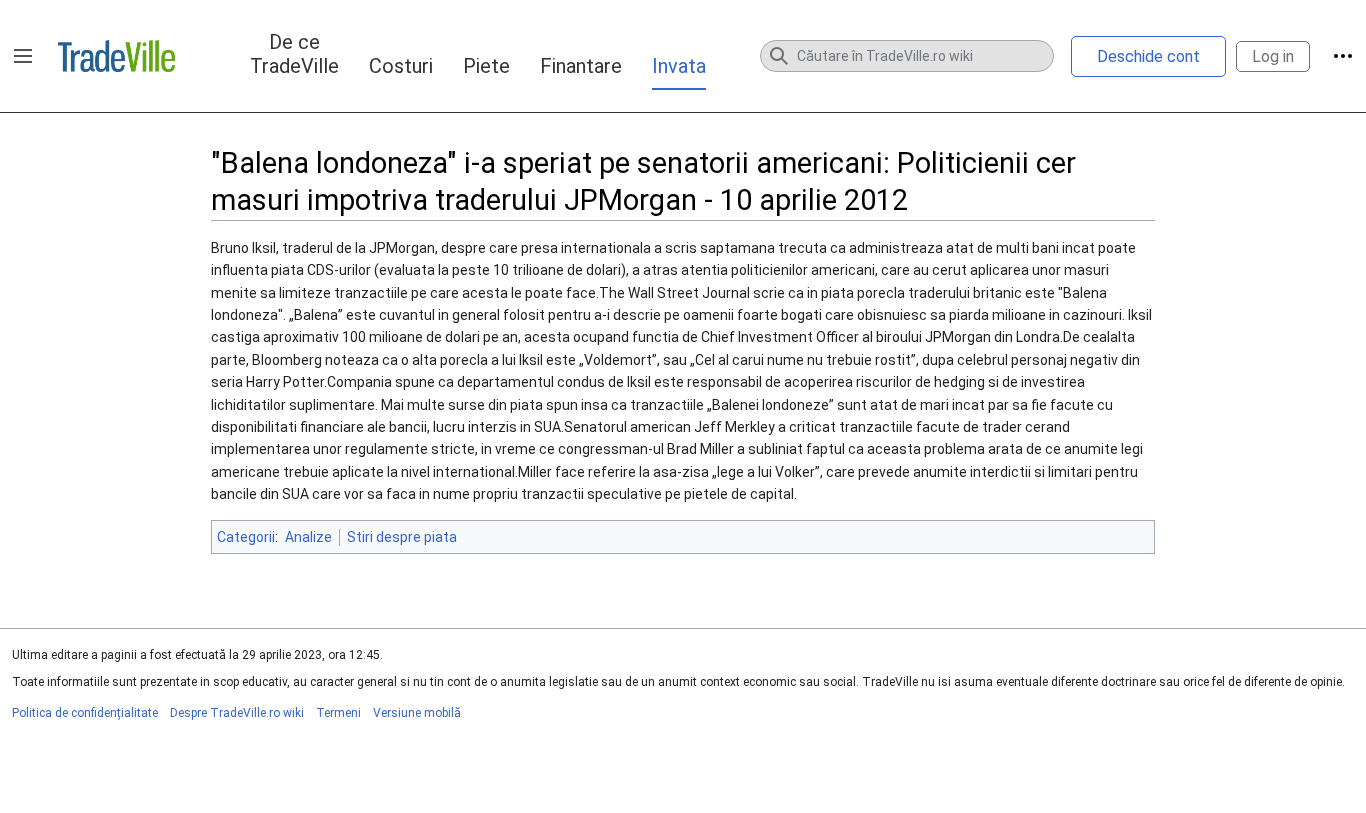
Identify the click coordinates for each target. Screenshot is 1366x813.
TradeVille (116, 56)
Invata (679, 66)
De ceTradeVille (294, 54)
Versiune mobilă (417, 713)
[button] (23, 56)
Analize (308, 537)
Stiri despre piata (402, 537)
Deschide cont (1148, 56)
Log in (1273, 56)
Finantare (581, 66)
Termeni (338, 713)
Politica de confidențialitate (85, 713)
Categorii (246, 537)
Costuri (401, 66)
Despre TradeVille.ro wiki (237, 713)
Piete (486, 66)
